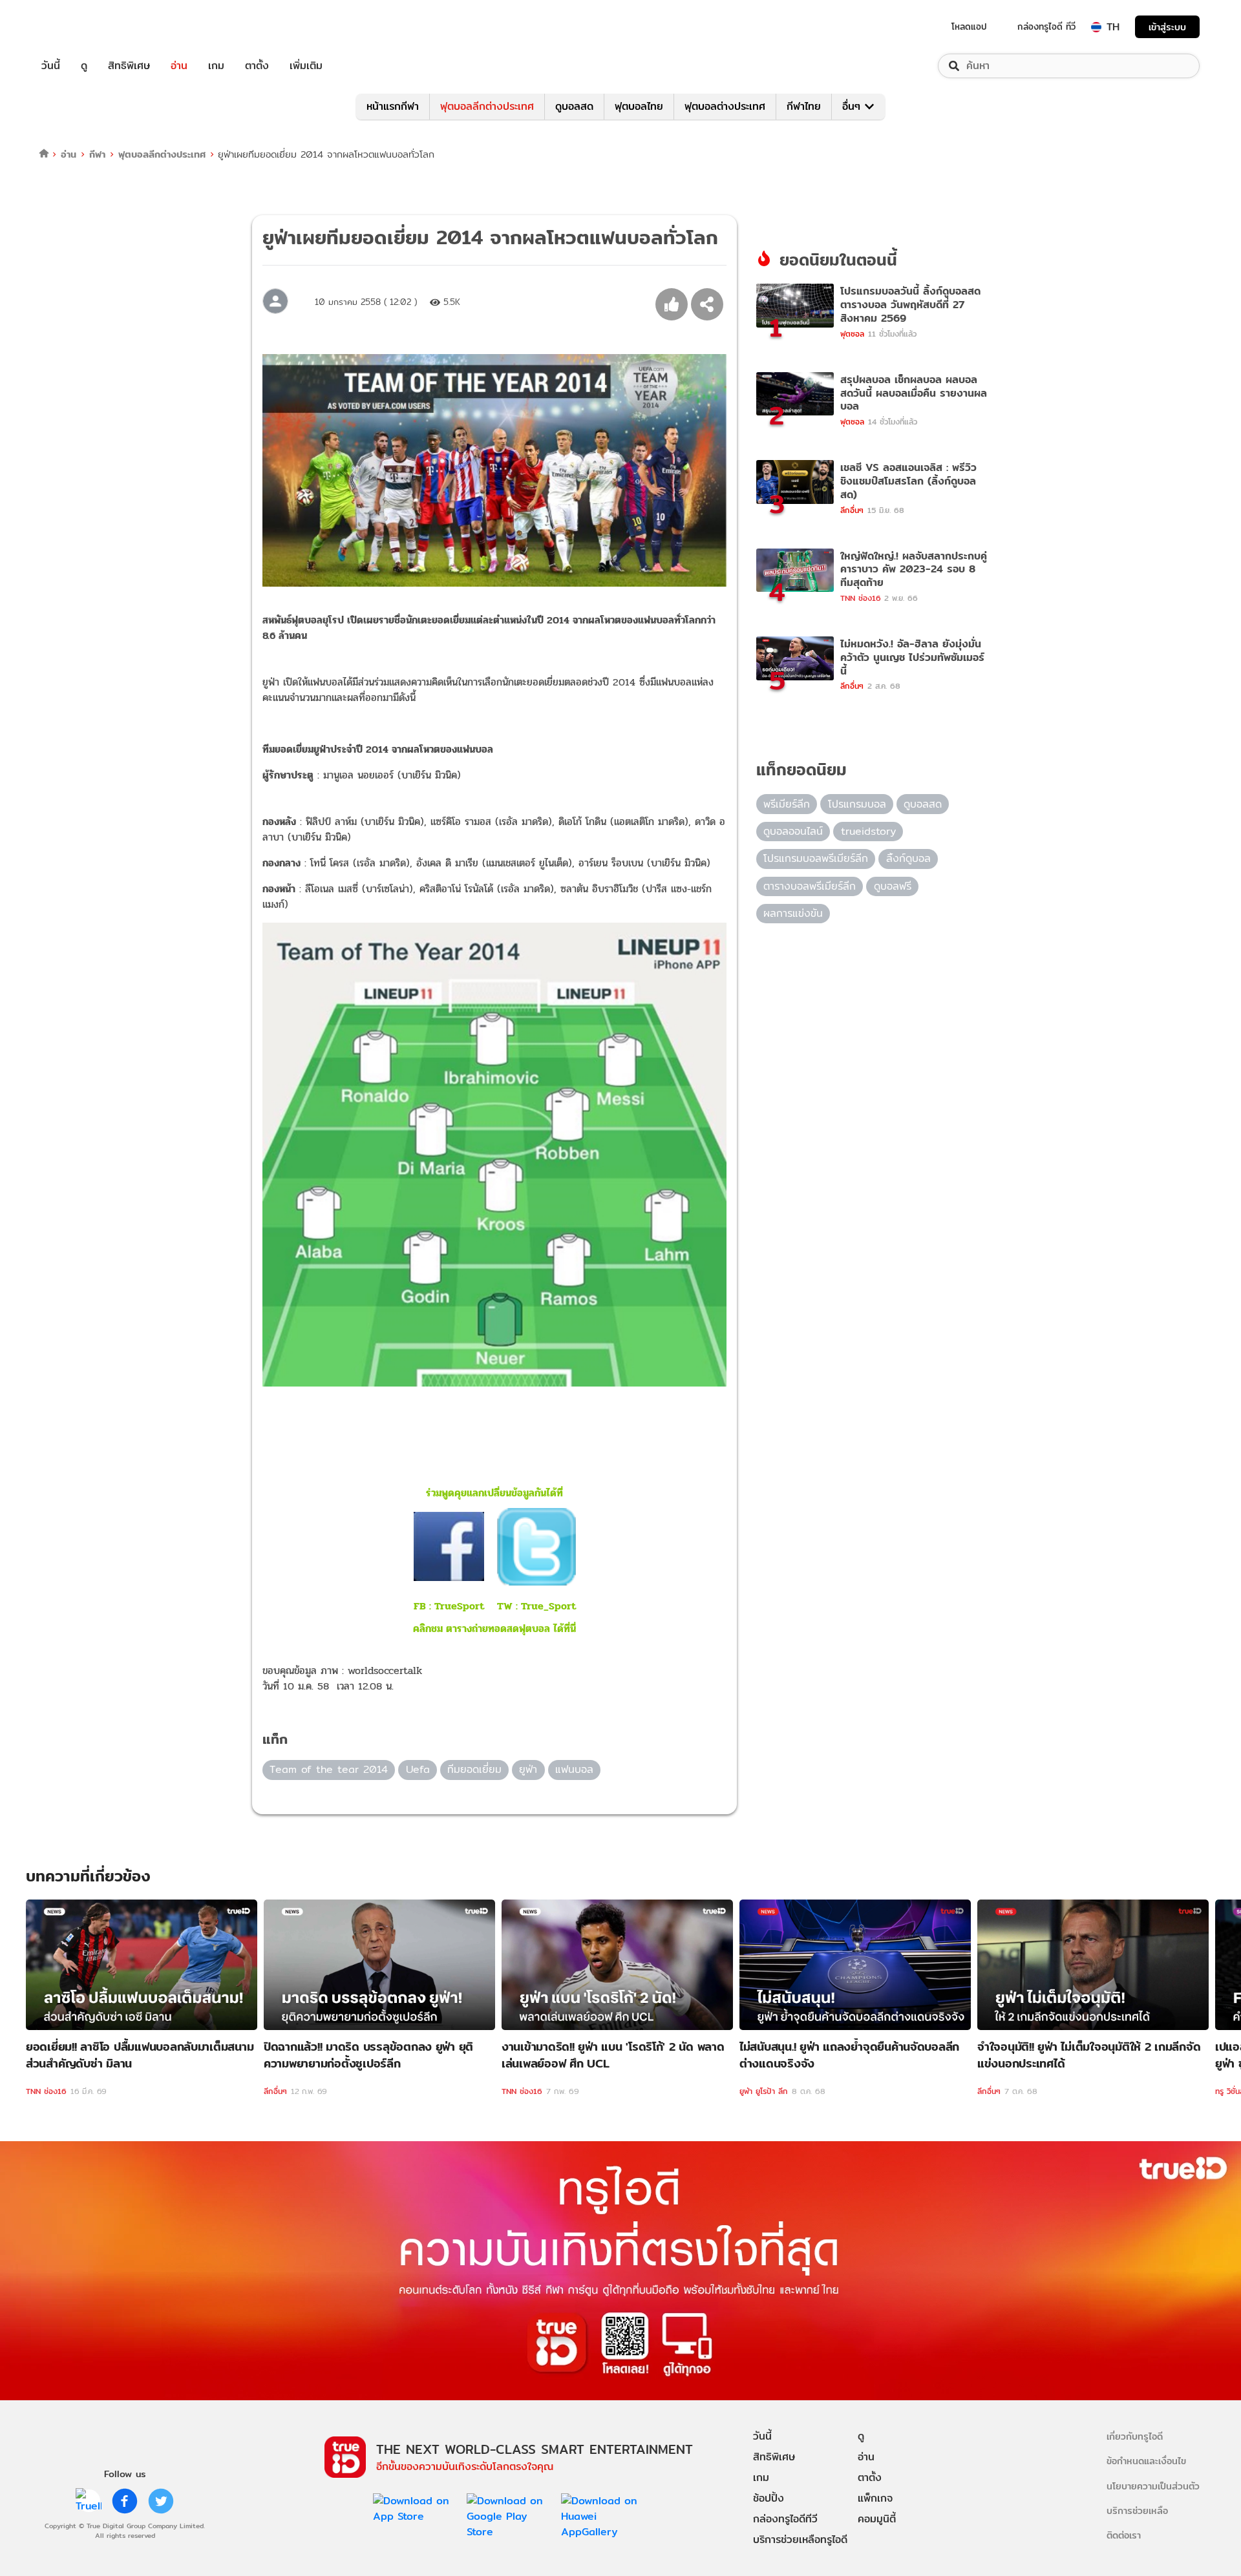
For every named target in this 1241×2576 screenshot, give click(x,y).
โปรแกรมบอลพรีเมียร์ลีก (816, 858)
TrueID (80, 27)
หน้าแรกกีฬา (393, 106)
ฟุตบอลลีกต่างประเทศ (487, 106)
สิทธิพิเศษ (129, 66)
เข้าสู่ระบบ (1167, 27)
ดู (84, 66)
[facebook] (125, 2501)
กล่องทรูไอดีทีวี (785, 2519)
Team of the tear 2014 (329, 1769)
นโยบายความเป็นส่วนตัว (1153, 2486)
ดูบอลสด (574, 106)
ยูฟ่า (528, 1769)
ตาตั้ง (257, 66)
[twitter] (161, 2501)
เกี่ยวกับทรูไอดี (1135, 2436)
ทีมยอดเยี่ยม (474, 1769)
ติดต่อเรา (1124, 2535)
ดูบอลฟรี (893, 886)
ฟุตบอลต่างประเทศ (725, 106)
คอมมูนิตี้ (877, 2519)
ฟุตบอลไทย (639, 106)
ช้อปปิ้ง (769, 2498)
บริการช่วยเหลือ (1137, 2510)
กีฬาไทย (804, 106)
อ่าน (179, 66)
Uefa (418, 1769)
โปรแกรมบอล (857, 804)
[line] (89, 2501)
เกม (216, 66)
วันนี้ (51, 66)
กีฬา (97, 154)
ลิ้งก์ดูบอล (908, 858)
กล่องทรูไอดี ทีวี (1046, 26)
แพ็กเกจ (875, 2498)
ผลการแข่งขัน (793, 913)
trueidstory (868, 831)
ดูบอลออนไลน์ (793, 831)
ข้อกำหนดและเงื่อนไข (1146, 2461)
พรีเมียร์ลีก (787, 804)
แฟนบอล (574, 1769)
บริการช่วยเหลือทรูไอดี (800, 2539)
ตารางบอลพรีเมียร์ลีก (810, 886)
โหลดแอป (969, 26)
